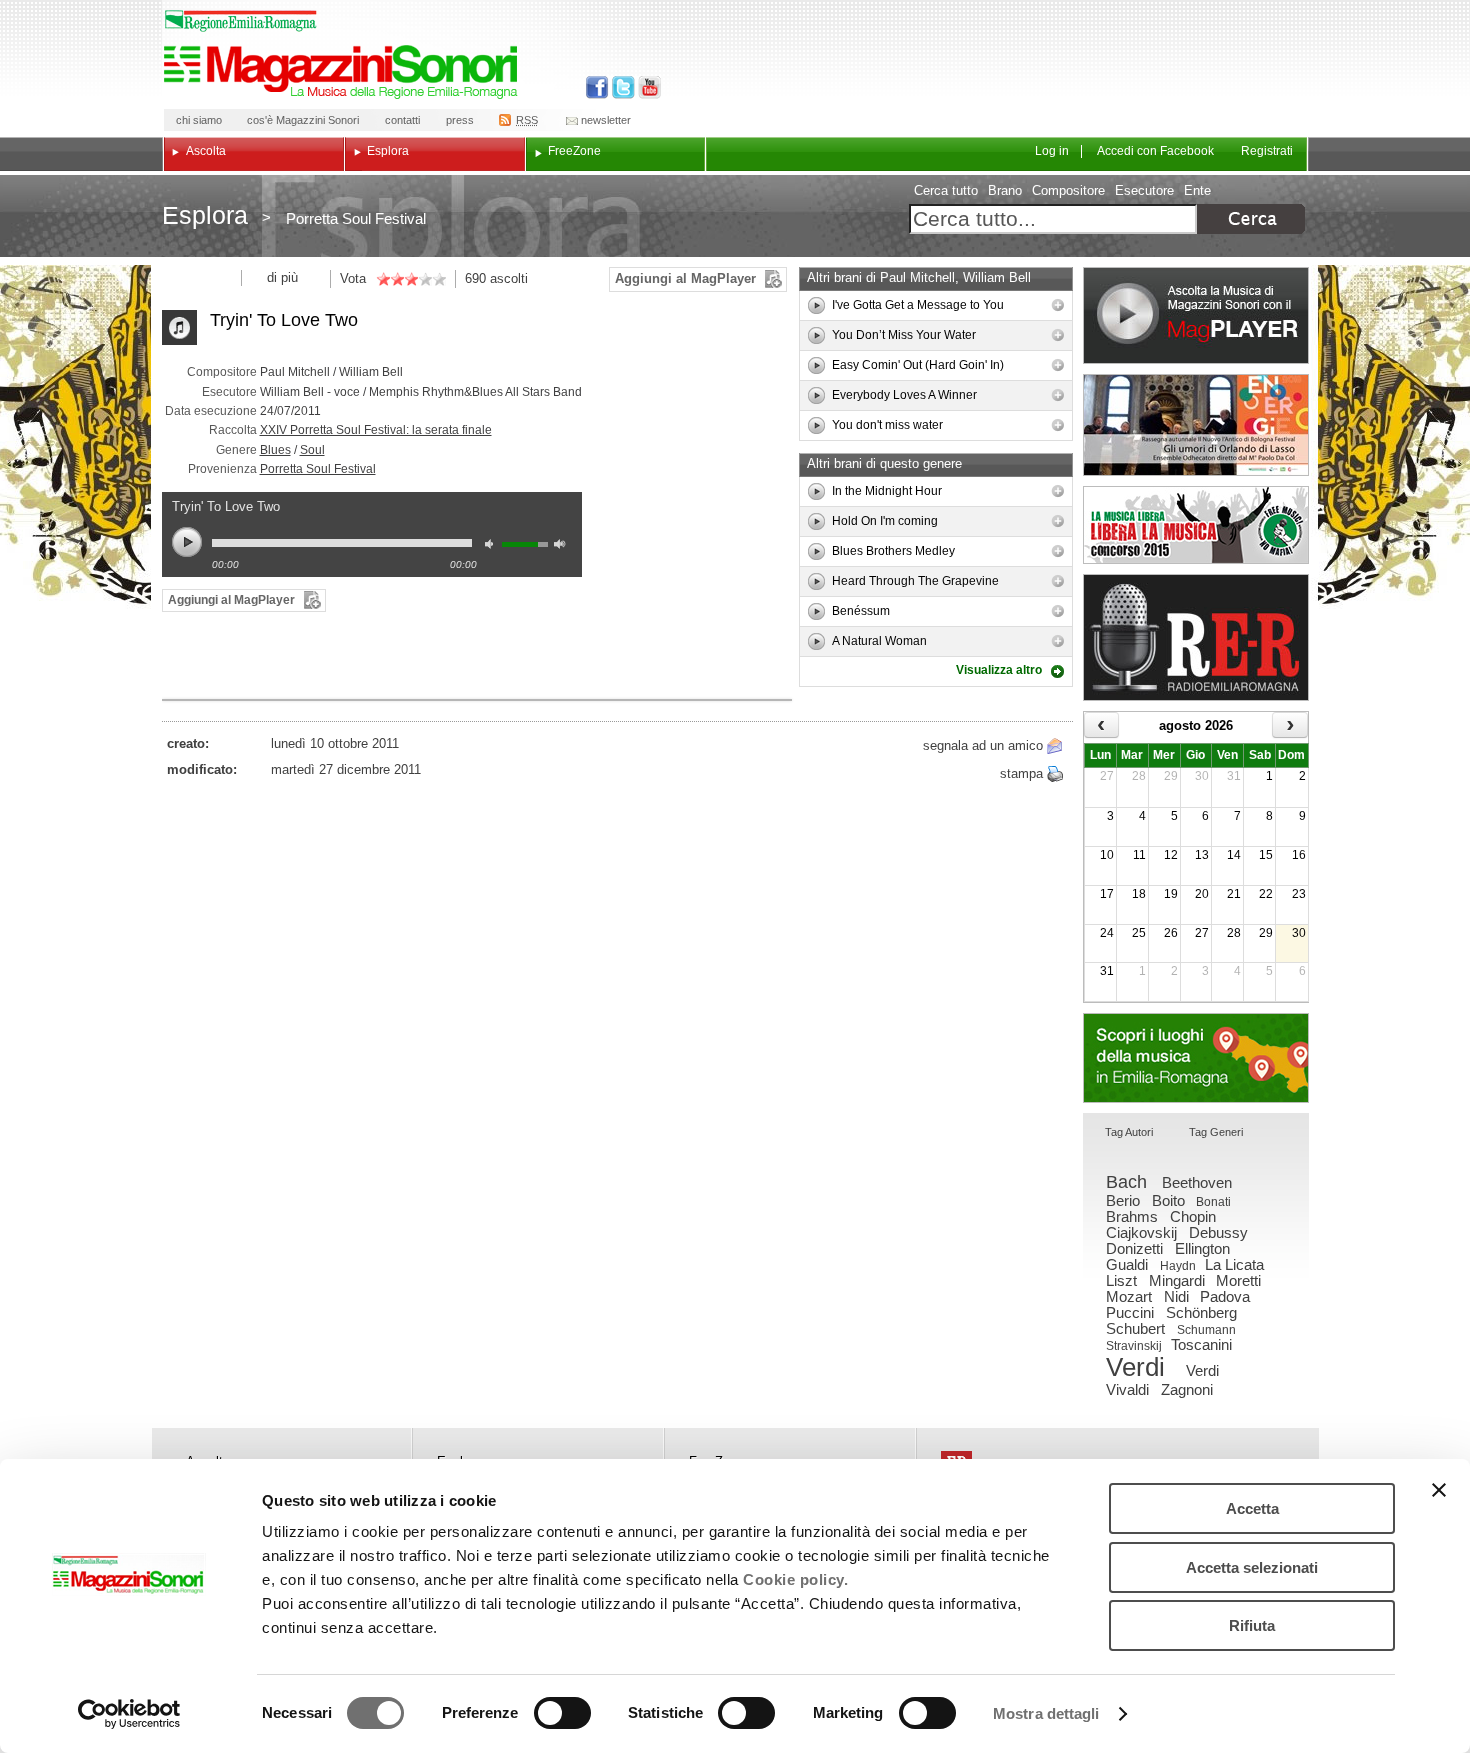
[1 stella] (383, 279)
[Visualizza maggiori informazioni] (1058, 305)
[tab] (1129, 1133)
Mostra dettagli (1046, 1713)
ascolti (509, 278)
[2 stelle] (390, 279)
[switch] (562, 1713)
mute (494, 546)
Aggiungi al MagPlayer (685, 278)
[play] (816, 305)
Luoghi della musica (1196, 1058)
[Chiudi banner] (1439, 1490)
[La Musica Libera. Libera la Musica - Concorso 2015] (1196, 525)
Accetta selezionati (1252, 1567)
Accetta (1252, 1508)
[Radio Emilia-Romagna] (1196, 637)
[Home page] (344, 72)
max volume (563, 546)
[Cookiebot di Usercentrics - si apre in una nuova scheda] (129, 1714)
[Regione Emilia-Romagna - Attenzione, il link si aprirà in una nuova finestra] (241, 21)
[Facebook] (597, 87)
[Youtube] (645, 87)
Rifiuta (1252, 1625)
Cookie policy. (795, 1579)
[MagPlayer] (1196, 315)
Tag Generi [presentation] (1216, 1132)
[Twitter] (621, 87)
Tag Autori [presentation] (1129, 1132)
